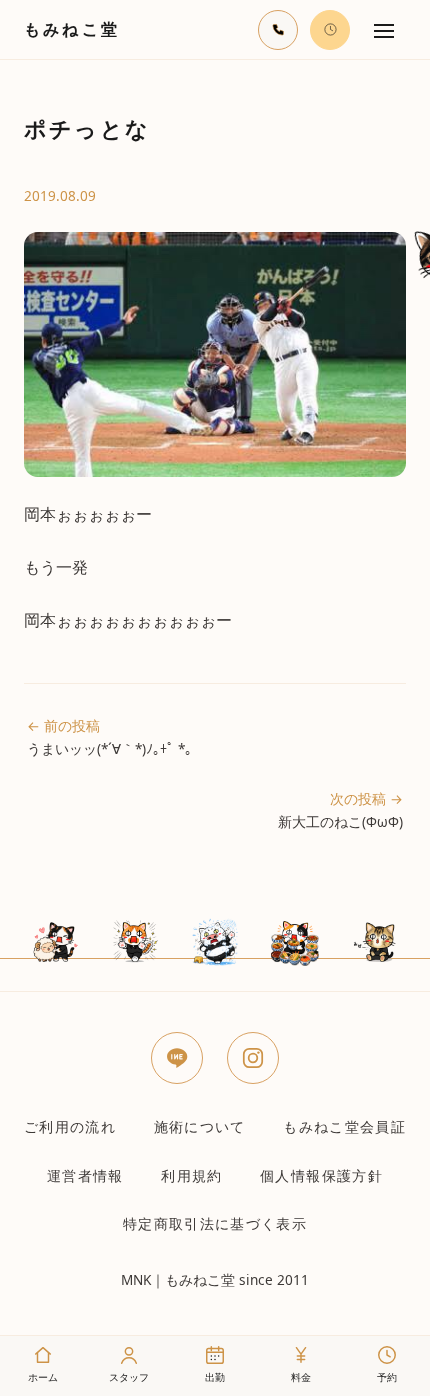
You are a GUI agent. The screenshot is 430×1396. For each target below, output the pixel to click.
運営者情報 (85, 1175)
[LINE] (177, 1058)
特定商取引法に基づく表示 (215, 1223)
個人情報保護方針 (321, 1175)
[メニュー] (384, 30)
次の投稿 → (340, 810)
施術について (200, 1126)
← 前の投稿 (109, 737)
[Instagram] (253, 1058)
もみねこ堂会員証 (344, 1126)
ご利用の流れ (70, 1126)
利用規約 (191, 1175)
